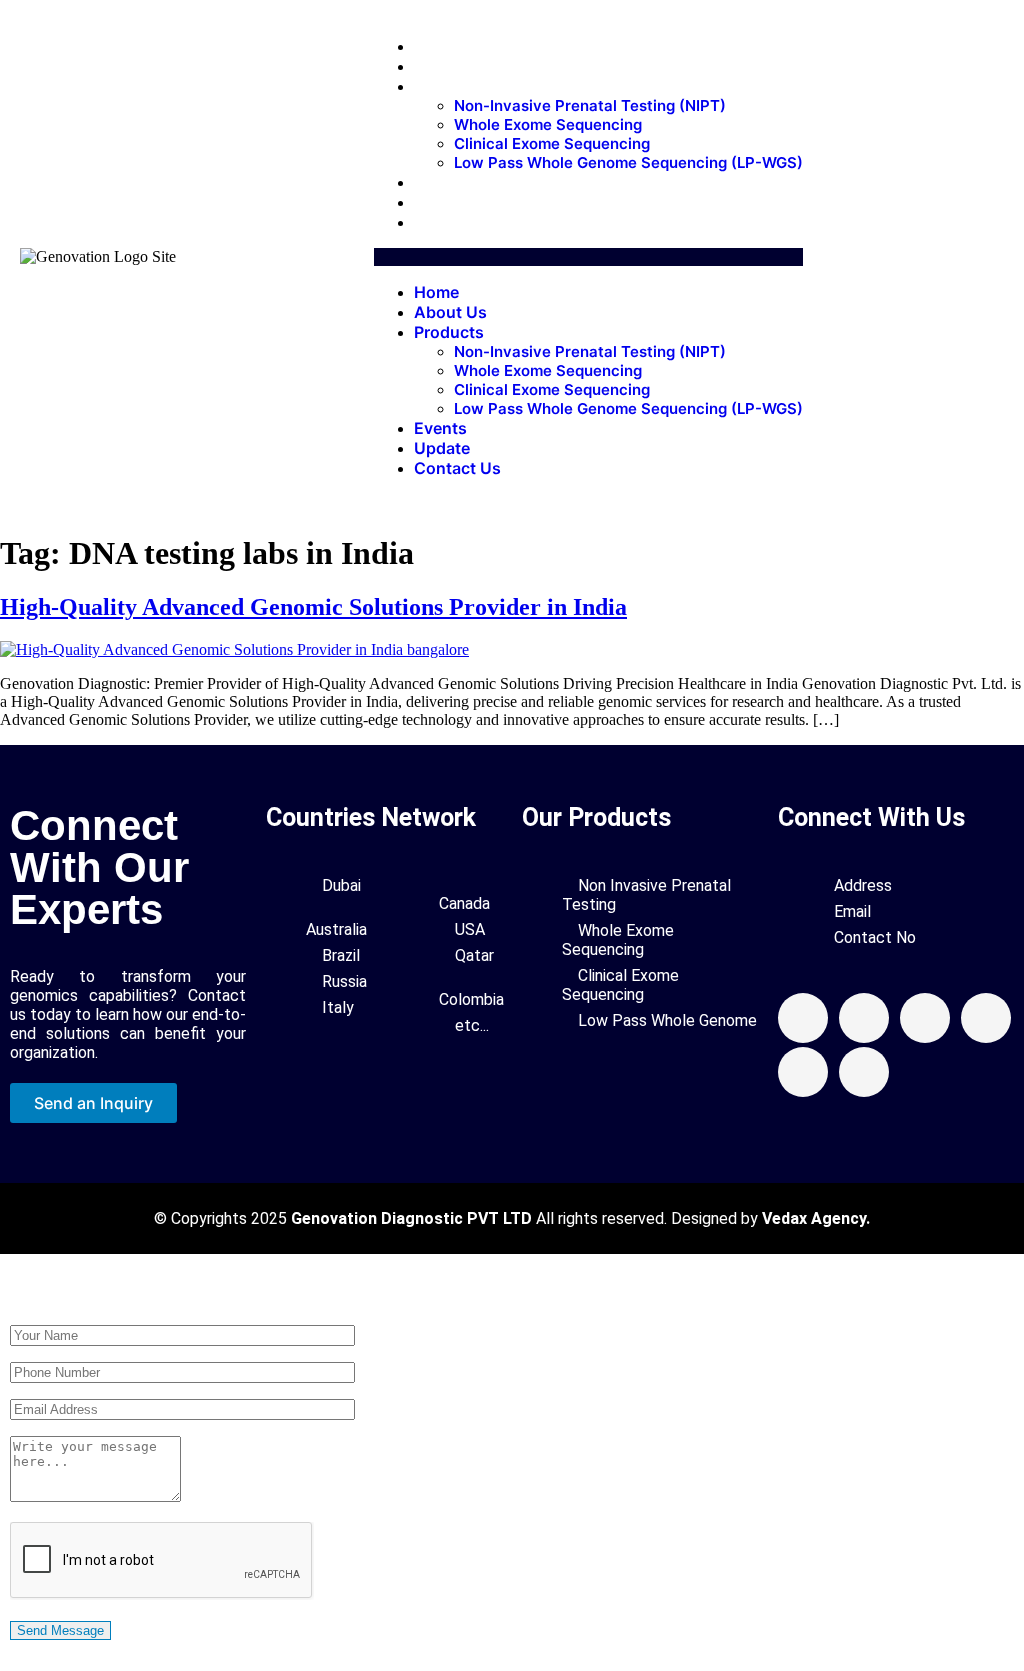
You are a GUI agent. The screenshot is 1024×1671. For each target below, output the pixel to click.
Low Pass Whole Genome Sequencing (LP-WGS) (628, 162)
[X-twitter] (864, 1018)
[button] (588, 257)
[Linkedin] (864, 1072)
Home (446, 46)
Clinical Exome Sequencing (552, 143)
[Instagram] (803, 1072)
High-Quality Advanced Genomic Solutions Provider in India (313, 607)
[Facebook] (803, 1018)
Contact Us (467, 222)
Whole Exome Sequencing (548, 124)
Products (459, 86)
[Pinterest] (986, 1018)
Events (450, 182)
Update (452, 202)
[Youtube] (925, 1018)
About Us (460, 66)
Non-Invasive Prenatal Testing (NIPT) (590, 105)
